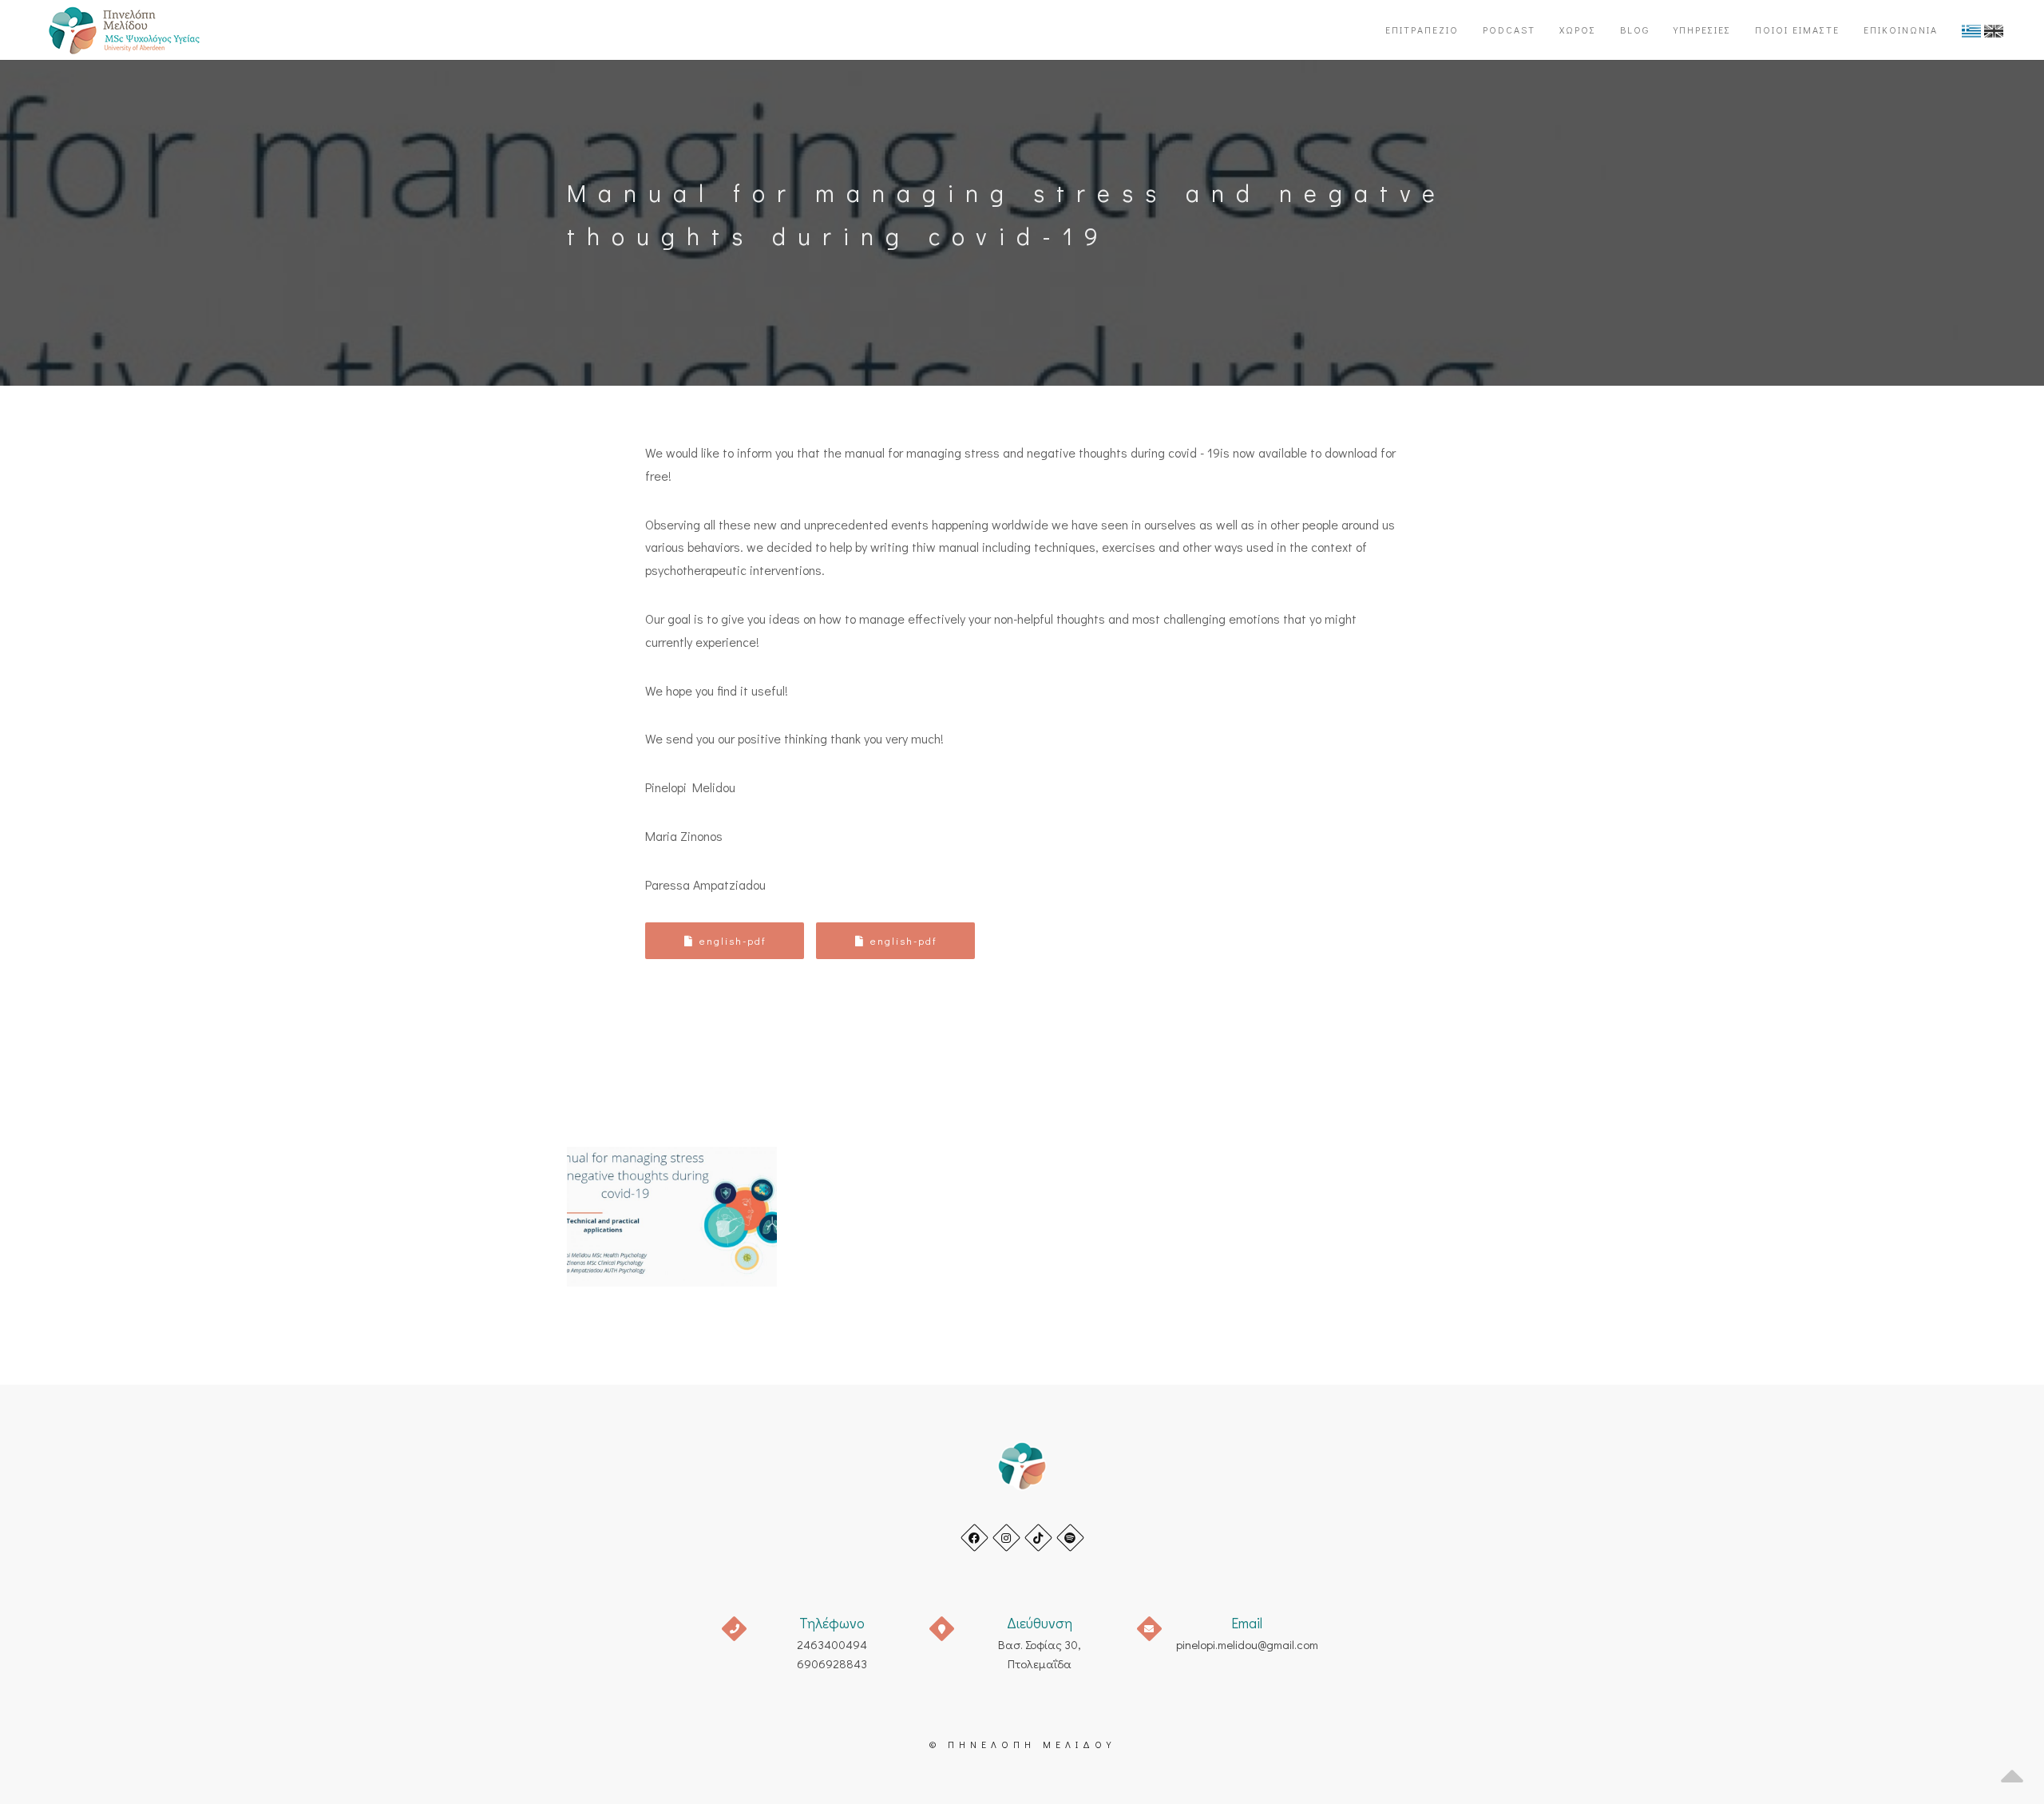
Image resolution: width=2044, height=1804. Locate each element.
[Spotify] (1070, 1538)
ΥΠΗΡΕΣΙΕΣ (1702, 30)
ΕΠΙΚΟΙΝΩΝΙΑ (1901, 30)
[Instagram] (1006, 1538)
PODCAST (1509, 30)
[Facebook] (974, 1538)
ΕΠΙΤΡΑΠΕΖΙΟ (1422, 30)
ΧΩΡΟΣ (1578, 30)
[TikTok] (1038, 1538)
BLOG (1635, 30)
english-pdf (731, 940)
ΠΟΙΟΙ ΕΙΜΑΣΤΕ (1797, 30)
